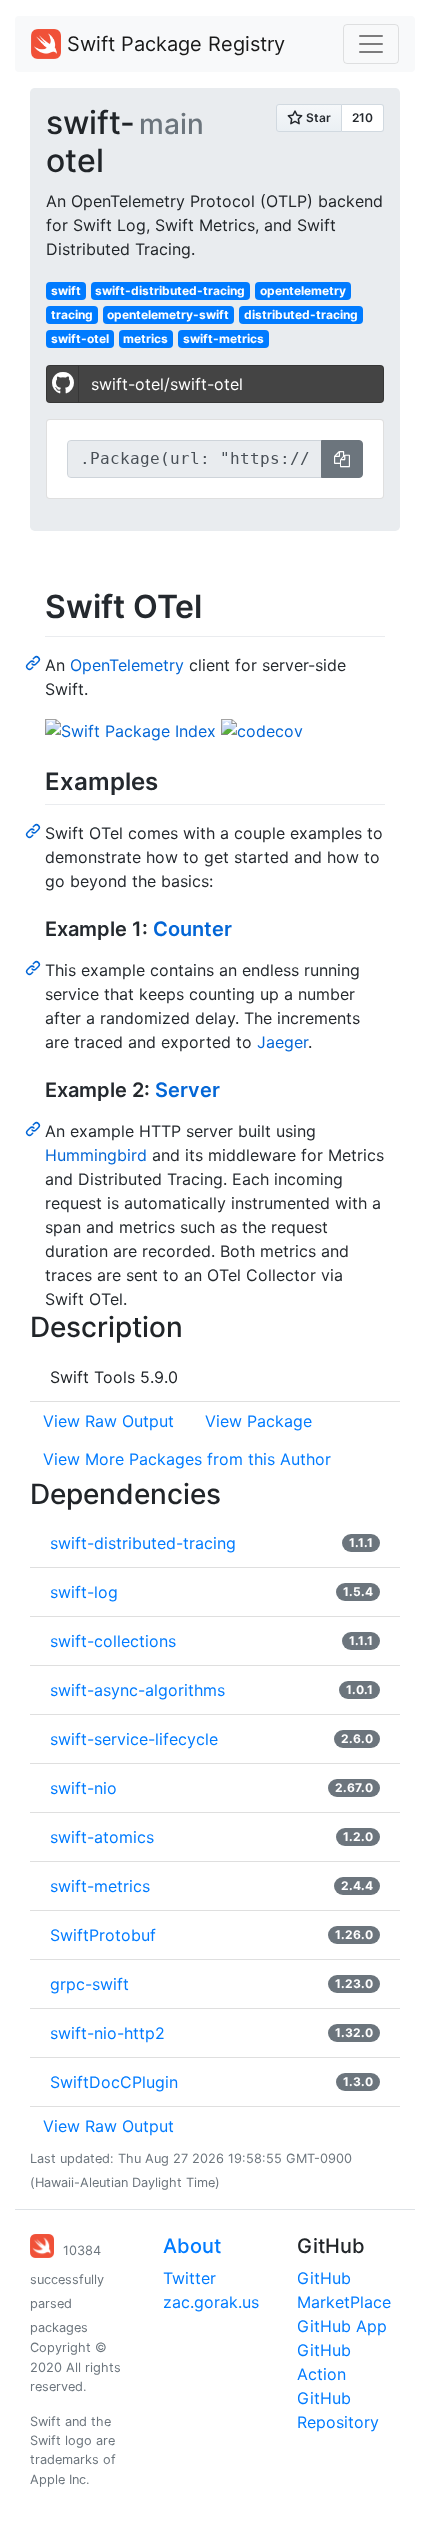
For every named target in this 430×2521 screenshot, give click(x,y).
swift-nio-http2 (107, 2033)
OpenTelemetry (127, 665)
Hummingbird (96, 1155)
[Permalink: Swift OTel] (35, 662)
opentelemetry (303, 290)
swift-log (84, 1592)
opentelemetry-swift (168, 314)
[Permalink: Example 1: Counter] (35, 967)
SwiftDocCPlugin (114, 2082)
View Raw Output (108, 1421)
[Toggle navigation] (371, 44)
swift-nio (83, 1788)
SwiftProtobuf (103, 1935)
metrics (145, 338)
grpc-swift (89, 1984)
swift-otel (80, 338)
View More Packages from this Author (187, 1459)
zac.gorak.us (211, 2302)
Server (187, 1090)
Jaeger (282, 1042)
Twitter (189, 2278)
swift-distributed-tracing (170, 290)
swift (66, 290)
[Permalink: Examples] (35, 830)
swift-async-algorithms (137, 1690)
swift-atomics (102, 1837)
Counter (192, 929)
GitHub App (342, 2326)
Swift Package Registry (173, 44)
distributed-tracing (301, 314)
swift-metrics (223, 338)
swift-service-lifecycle (134, 1739)
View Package (258, 1421)
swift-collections (113, 1641)
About (192, 2246)
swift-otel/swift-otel (167, 384)
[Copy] (342, 459)
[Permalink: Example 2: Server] (35, 1128)
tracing (72, 314)
